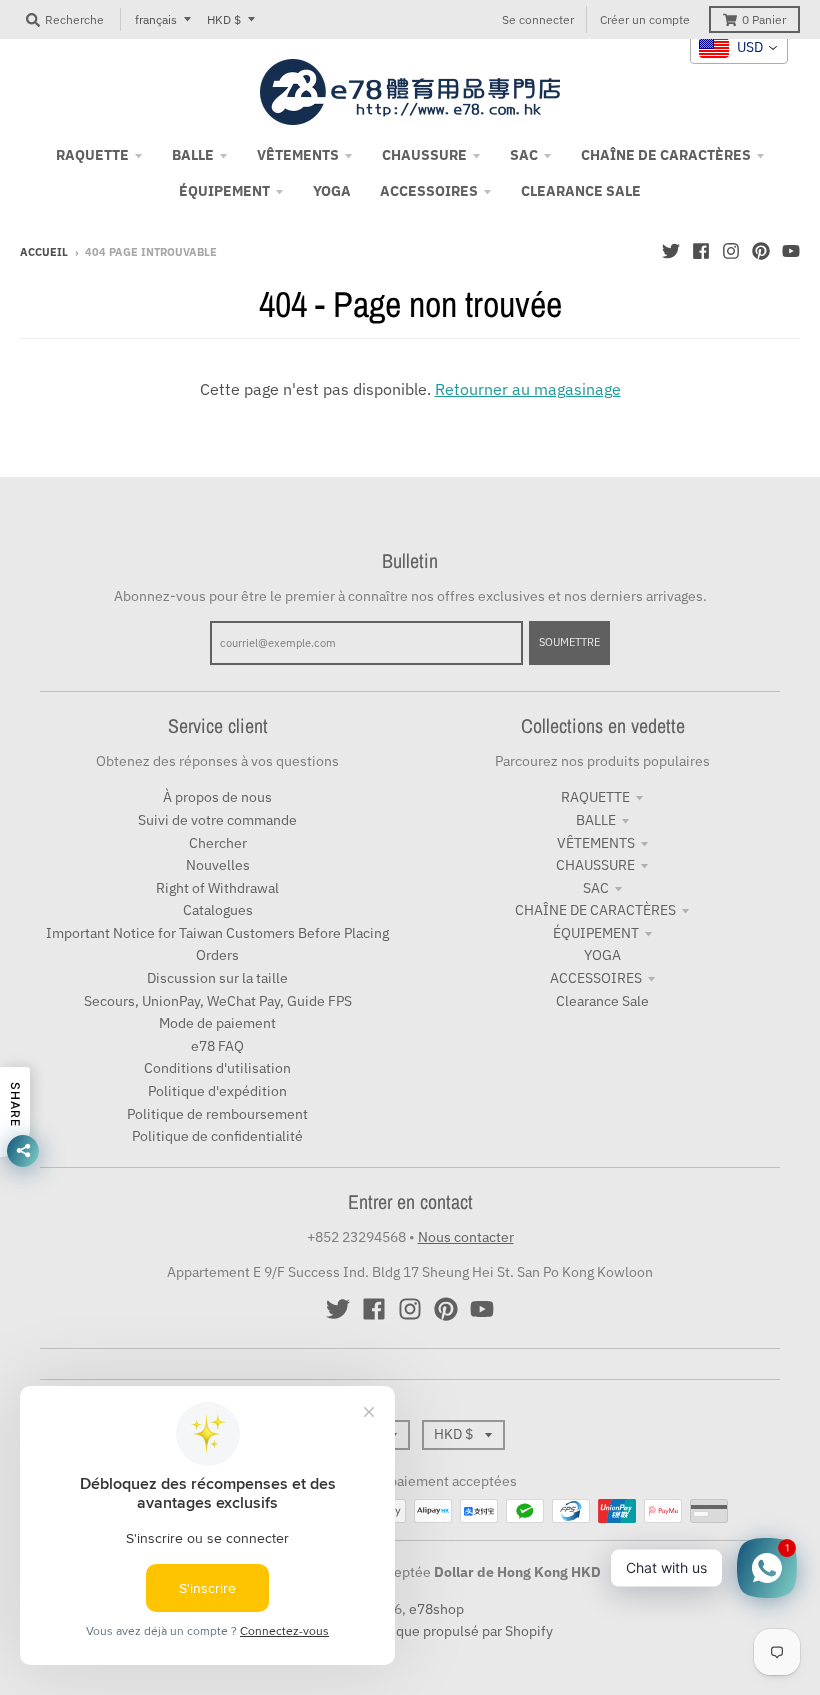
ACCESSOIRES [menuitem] (429, 191)
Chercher (218, 843)
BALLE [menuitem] (193, 155)
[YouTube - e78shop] (791, 251)
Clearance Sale (602, 1001)
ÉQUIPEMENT (596, 933)
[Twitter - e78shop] (671, 251)
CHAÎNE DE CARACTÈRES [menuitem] (666, 155)
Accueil (44, 252)
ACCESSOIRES (596, 978)
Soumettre (569, 642)
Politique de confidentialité (217, 1136)
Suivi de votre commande (217, 820)
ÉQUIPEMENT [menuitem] (224, 191)
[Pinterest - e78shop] (761, 251)
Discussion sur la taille (217, 978)
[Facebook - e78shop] (701, 251)
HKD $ (224, 19)
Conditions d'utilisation (217, 1068)
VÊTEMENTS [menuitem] (298, 155)
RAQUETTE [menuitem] (92, 155)
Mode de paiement (217, 1023)
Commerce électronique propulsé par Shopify (410, 1631)
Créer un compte (645, 19)
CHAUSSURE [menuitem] (424, 155)
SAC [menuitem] (524, 155)
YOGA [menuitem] (332, 191)
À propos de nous (217, 797)
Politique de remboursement (217, 1114)
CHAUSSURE (595, 865)
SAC (596, 888)
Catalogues (218, 910)
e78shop (436, 1609)
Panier (764, 19)
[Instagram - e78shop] (731, 251)
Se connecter (538, 19)
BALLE (596, 820)
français (156, 19)
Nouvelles (218, 865)
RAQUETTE (595, 797)
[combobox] (739, 48)
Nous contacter (466, 1237)
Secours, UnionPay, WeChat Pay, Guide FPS (218, 1001)
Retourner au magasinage (528, 389)
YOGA (602, 955)
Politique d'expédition (217, 1091)
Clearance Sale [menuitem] (581, 191)
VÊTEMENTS (596, 843)
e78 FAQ (217, 1046)
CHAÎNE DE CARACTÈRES (595, 910)
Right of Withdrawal (217, 888)
